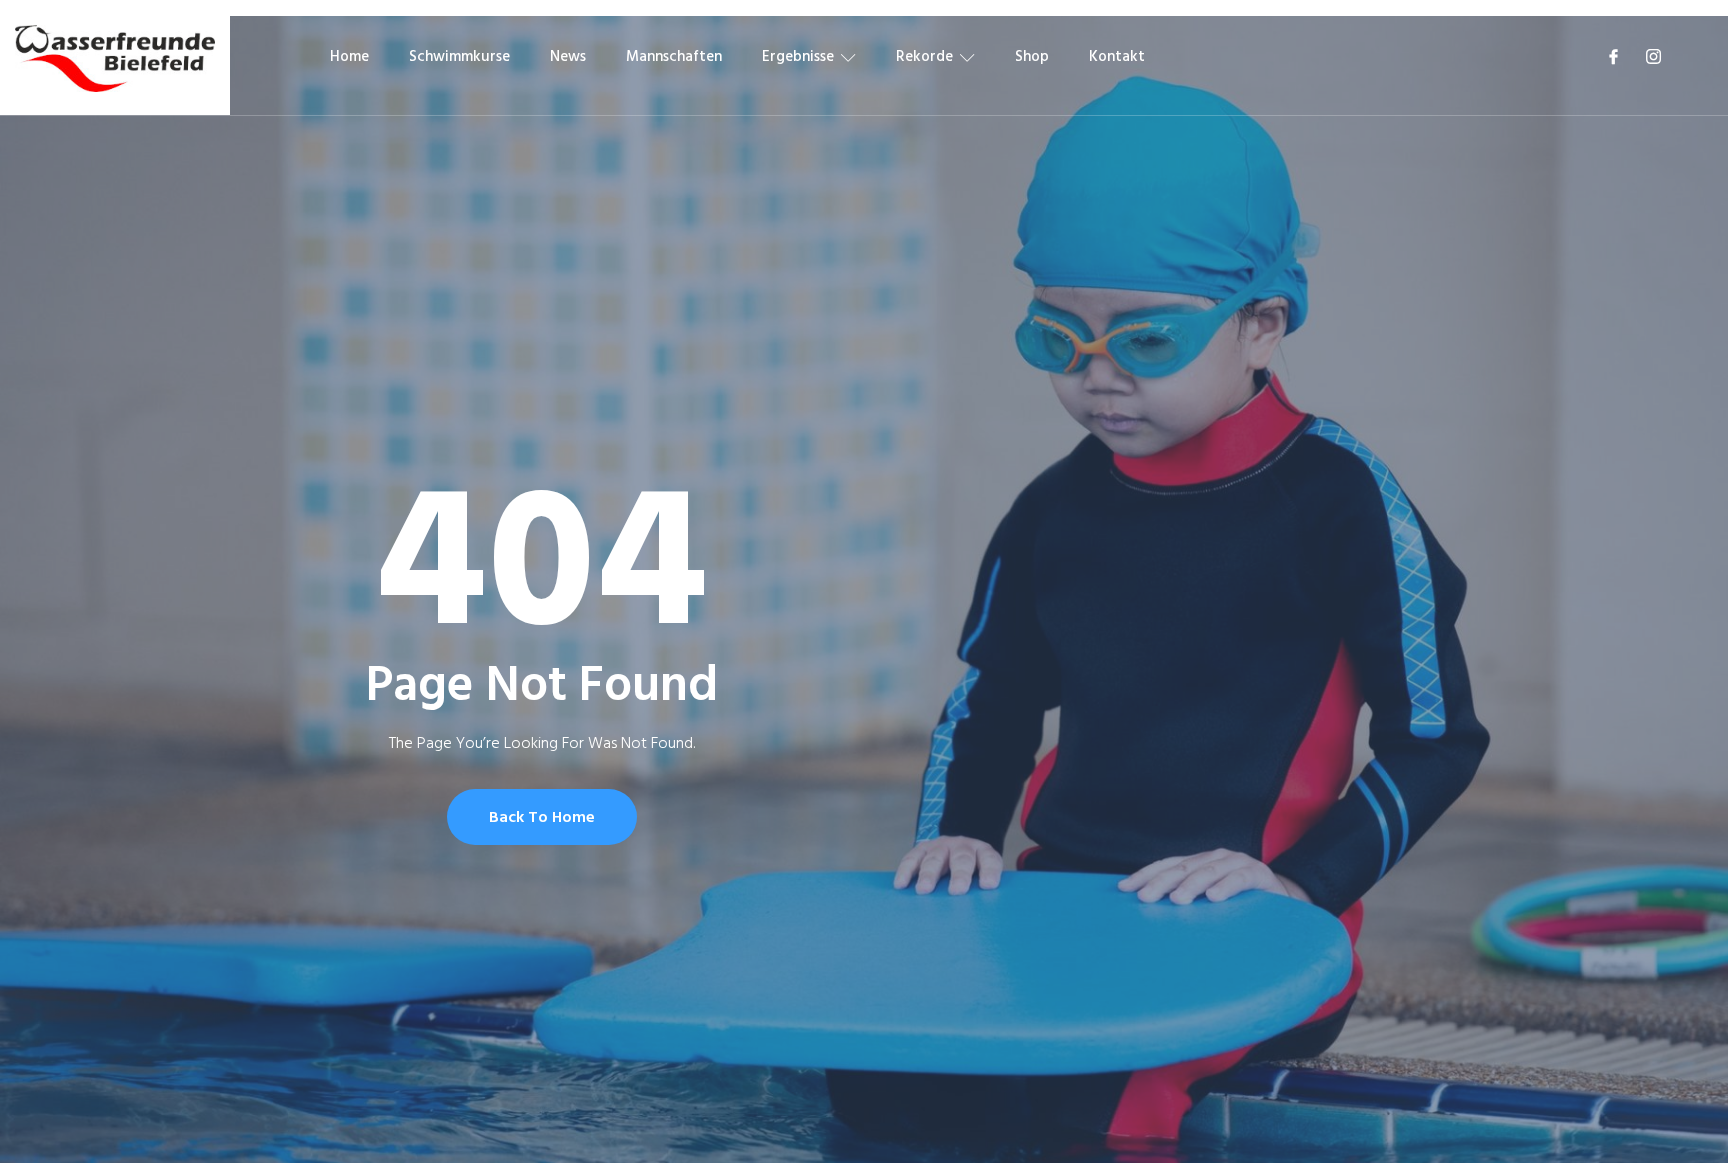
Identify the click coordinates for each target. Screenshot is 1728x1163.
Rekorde (924, 56)
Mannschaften (674, 56)
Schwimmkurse (459, 56)
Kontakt (1117, 56)
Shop (1032, 56)
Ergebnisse (798, 56)
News (568, 56)
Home (349, 56)
